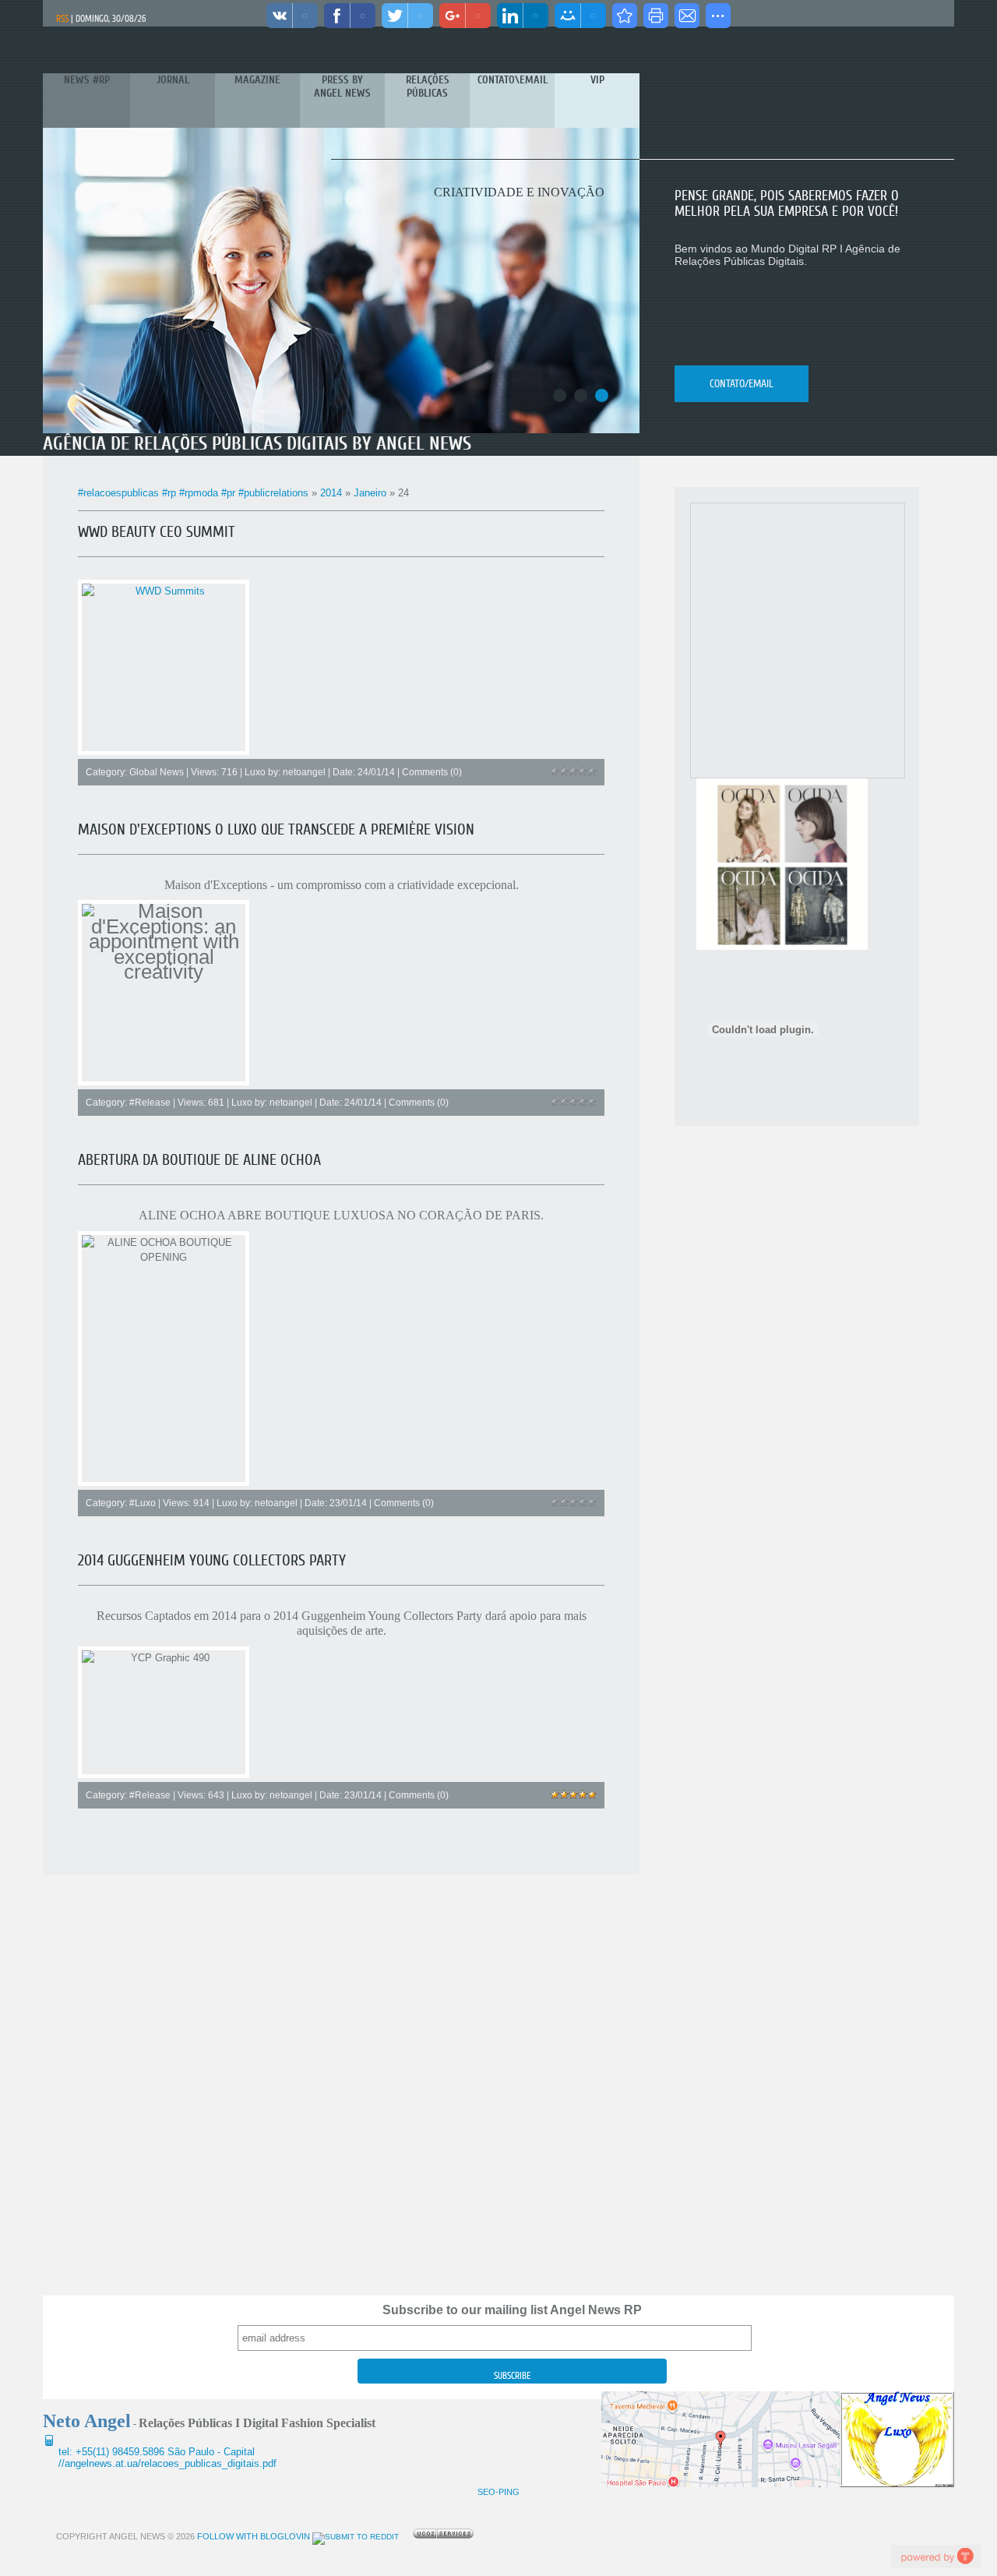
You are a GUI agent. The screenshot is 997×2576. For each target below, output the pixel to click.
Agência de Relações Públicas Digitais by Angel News (257, 444)
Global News (157, 772)
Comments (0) (432, 772)
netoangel (304, 772)
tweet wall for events (935, 2556)
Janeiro (370, 493)
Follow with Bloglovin (252, 2536)
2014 (331, 493)
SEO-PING (498, 2492)
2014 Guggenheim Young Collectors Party (212, 1560)
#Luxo (143, 1503)
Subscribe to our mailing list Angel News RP (512, 2310)
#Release (150, 1103)
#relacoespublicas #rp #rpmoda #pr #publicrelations (193, 493)
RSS (62, 19)
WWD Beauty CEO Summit (157, 532)
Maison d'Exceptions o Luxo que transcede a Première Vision (276, 829)
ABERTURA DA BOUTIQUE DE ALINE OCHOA (199, 1160)
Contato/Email (742, 384)
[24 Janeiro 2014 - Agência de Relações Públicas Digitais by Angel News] (625, 16)
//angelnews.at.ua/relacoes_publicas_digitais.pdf (167, 2463)
